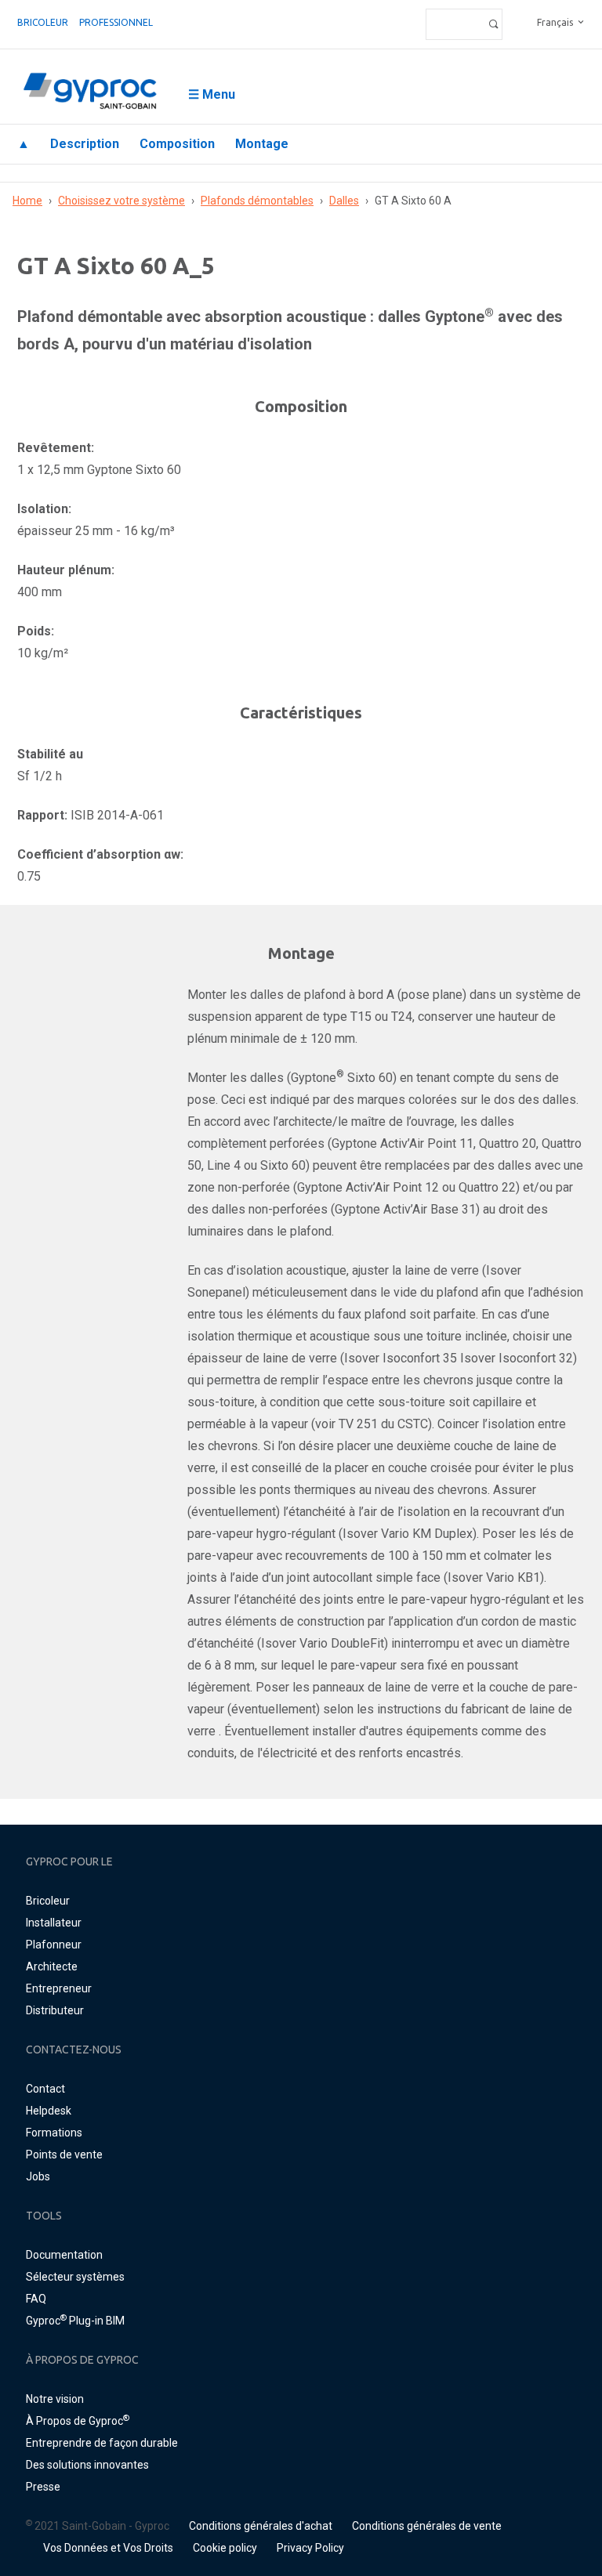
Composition (177, 144)
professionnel (116, 22)
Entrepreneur (59, 1988)
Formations (54, 2133)
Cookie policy (225, 2548)
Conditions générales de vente (427, 2526)
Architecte (52, 1966)
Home (27, 201)
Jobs (38, 2176)
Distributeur (55, 2010)
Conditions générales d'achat (261, 2526)
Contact (45, 2089)
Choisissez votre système (121, 201)
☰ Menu (212, 94)
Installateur (54, 1923)
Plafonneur (54, 1945)
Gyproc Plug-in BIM (75, 2321)
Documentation (64, 2255)
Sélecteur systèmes (75, 2277)
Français (555, 22)
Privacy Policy (310, 2548)
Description (85, 144)
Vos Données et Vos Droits (108, 2548)
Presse (43, 2487)
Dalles (344, 201)
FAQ (36, 2299)
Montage (262, 144)
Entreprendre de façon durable (102, 2443)
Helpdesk (49, 2111)
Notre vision (55, 2399)
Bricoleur (43, 22)
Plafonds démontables (257, 201)
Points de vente (64, 2155)
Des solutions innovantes (87, 2465)
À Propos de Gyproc (78, 2421)
